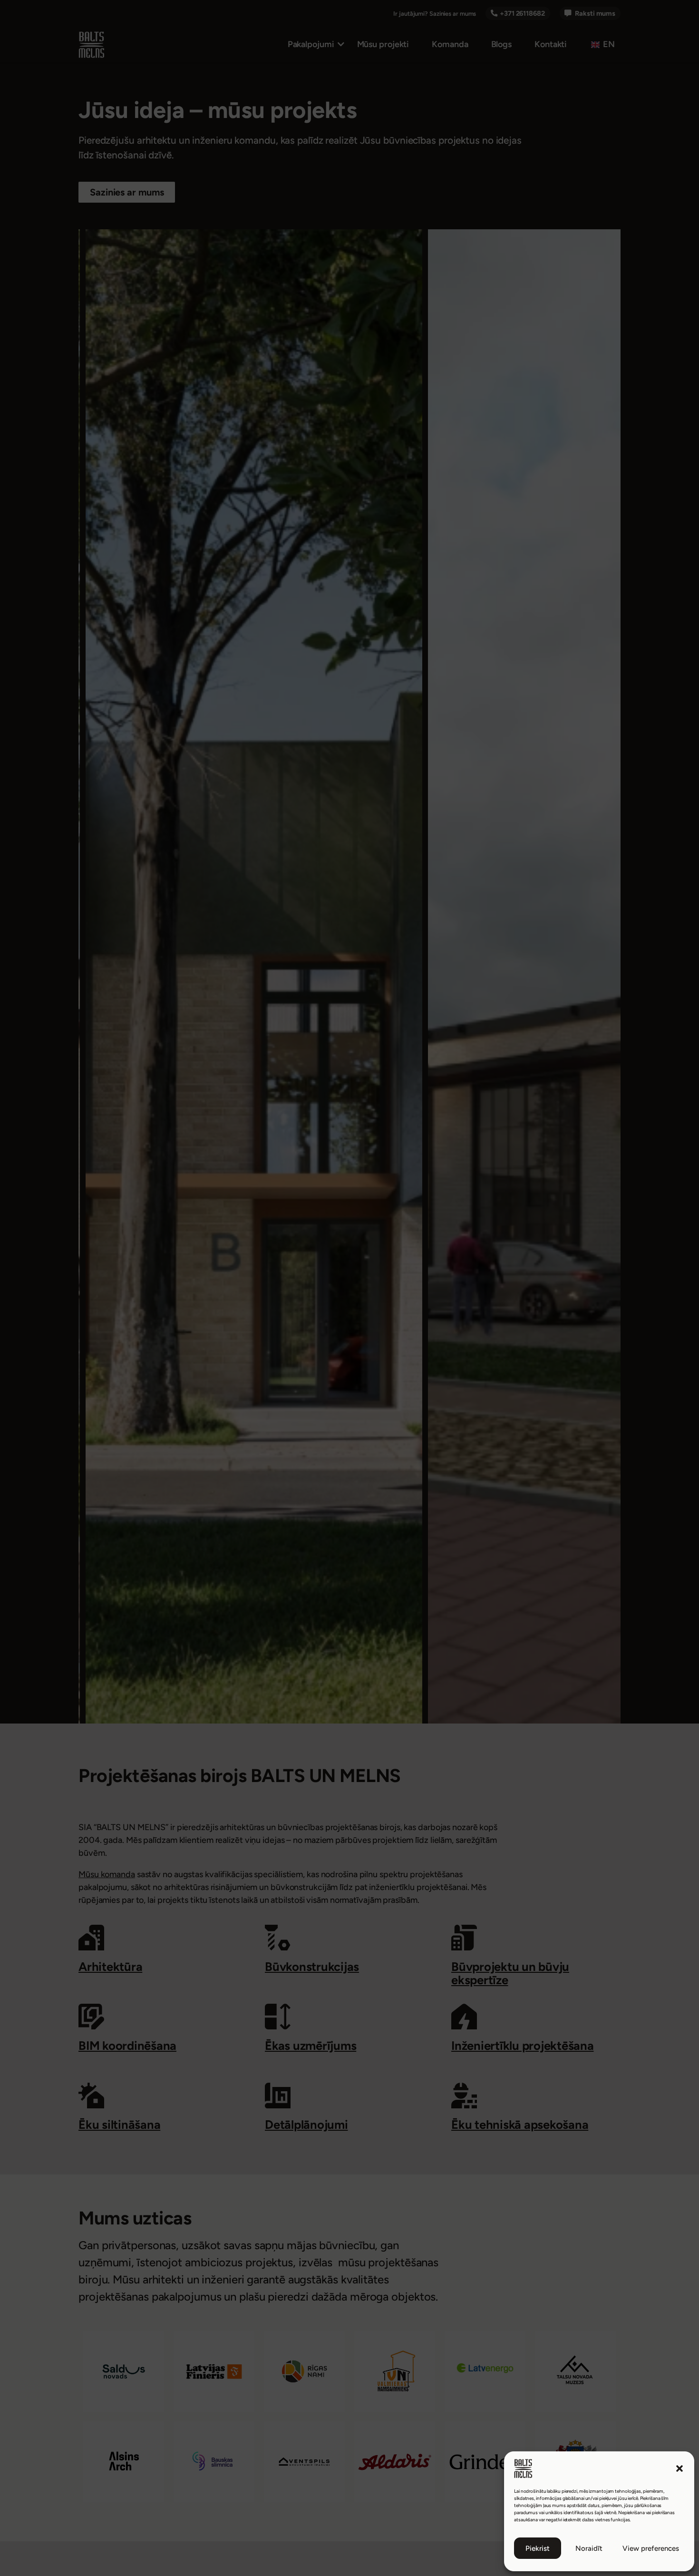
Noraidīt (589, 2548)
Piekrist (538, 2548)
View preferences (651, 2548)
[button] (680, 2468)
